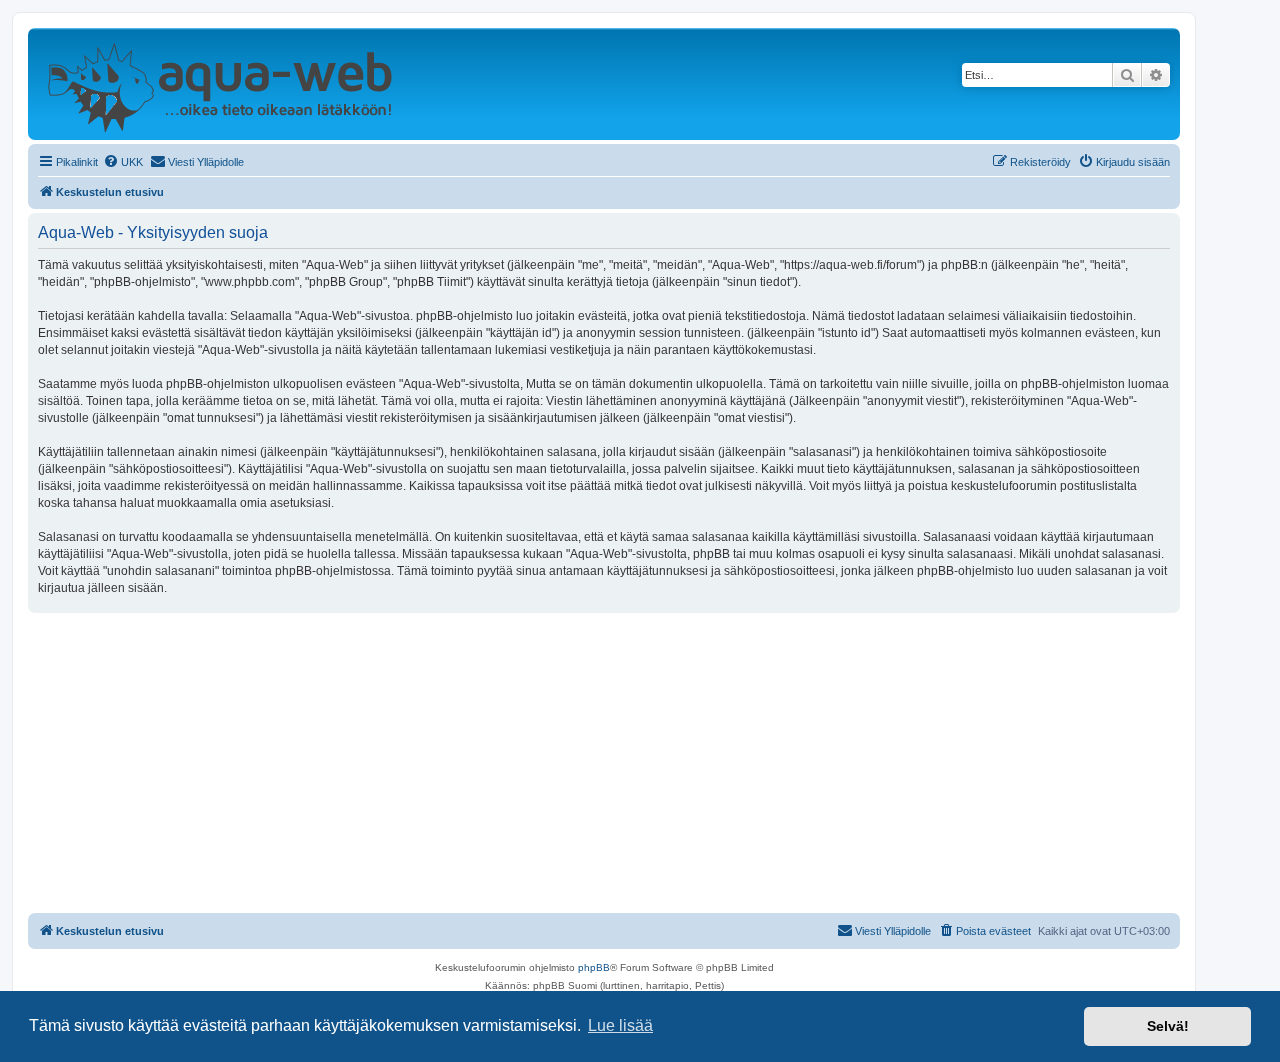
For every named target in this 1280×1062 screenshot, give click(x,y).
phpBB (594, 967)
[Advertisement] (604, 763)
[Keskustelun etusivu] (219, 84)
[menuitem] (123, 162)
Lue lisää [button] (620, 1025)
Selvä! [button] (1168, 1026)
